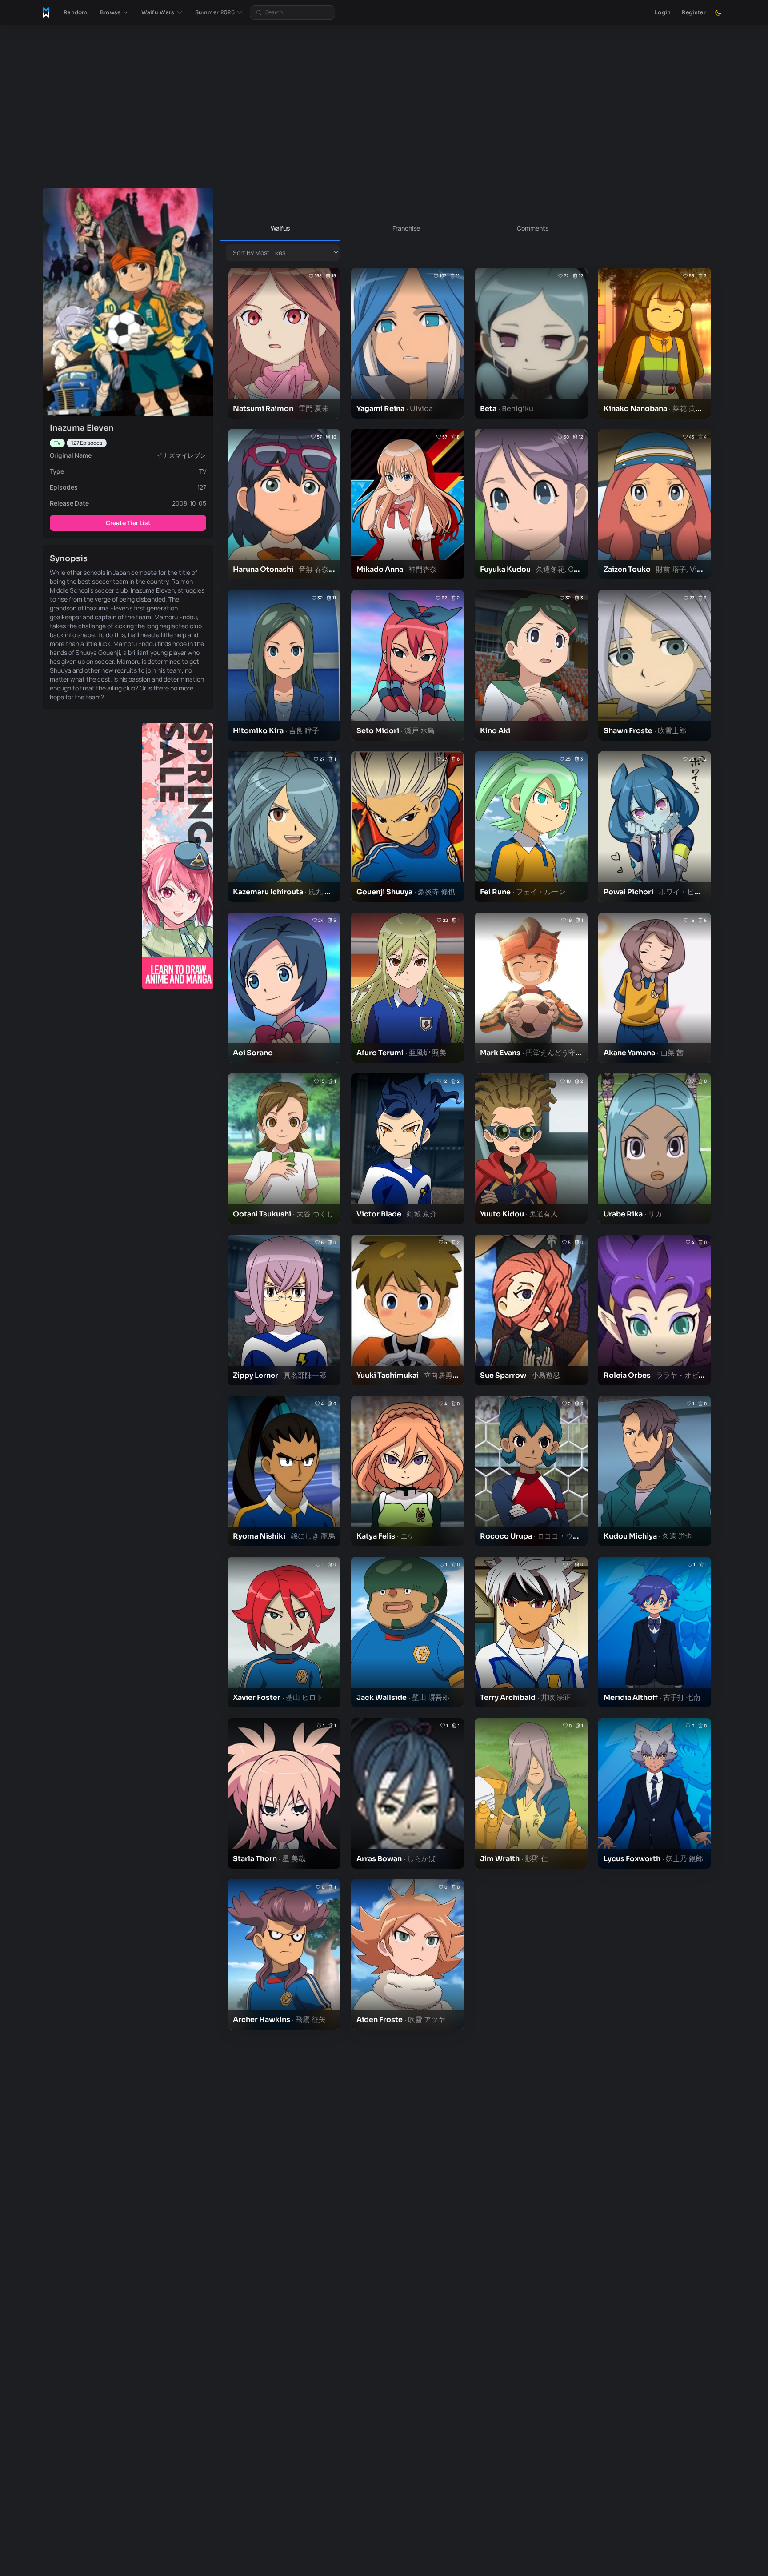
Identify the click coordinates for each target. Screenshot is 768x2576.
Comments (533, 228)
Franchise (406, 228)
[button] (114, 12)
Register (694, 12)
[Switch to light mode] (718, 12)
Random (76, 12)
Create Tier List (128, 523)
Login (663, 12)
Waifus (280, 228)
